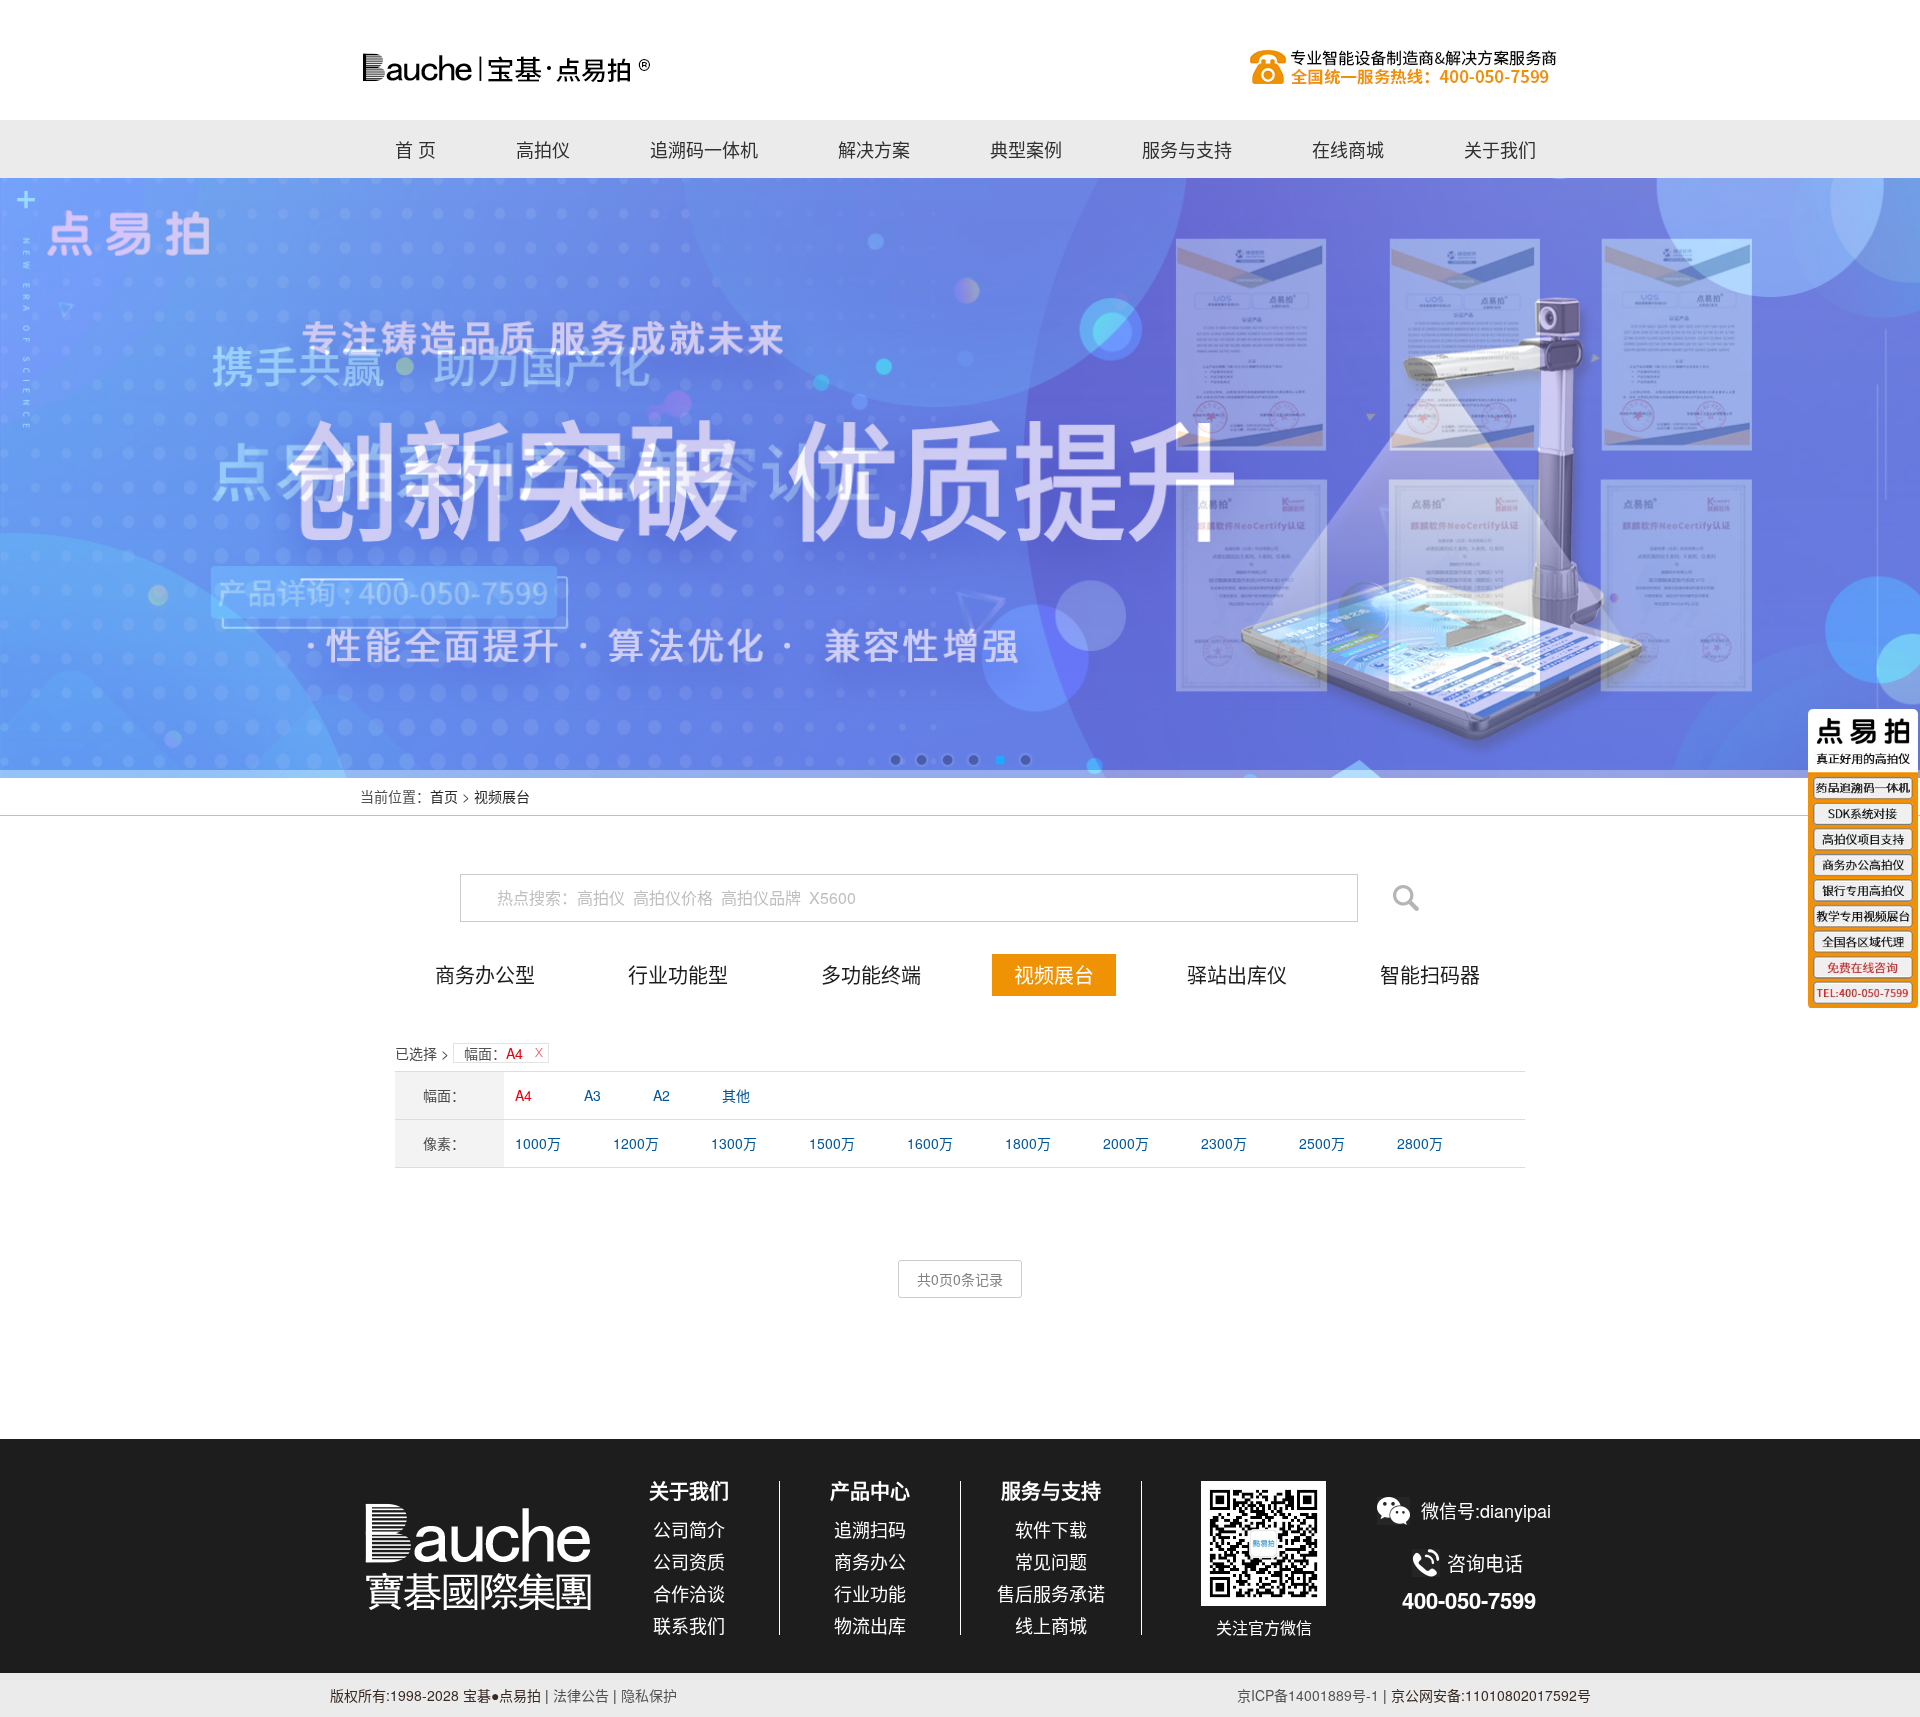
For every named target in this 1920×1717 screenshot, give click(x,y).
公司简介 (689, 1529)
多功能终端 (871, 974)
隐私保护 (649, 1695)
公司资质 (689, 1561)
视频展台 (502, 796)
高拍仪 (960, 67)
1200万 (636, 1143)
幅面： (493, 1053)
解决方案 (874, 149)
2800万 (1420, 1143)
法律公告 (579, 1695)
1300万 (734, 1143)
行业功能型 (678, 974)
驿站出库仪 (1237, 974)
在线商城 (1348, 149)
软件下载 (1051, 1529)
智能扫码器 (1430, 974)
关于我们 (1500, 149)
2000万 (1126, 1143)
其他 (736, 1095)
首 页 (415, 149)
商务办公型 (485, 974)
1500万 (832, 1143)
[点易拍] (479, 1556)
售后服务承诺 (1051, 1593)
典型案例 (1026, 149)
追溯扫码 (870, 1529)
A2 (661, 1095)
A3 (592, 1095)
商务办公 (870, 1561)
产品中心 (870, 1490)
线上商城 (1051, 1625)
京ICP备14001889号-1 (1308, 1695)
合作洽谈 (689, 1593)
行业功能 (870, 1593)
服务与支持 (1187, 149)
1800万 (1028, 1143)
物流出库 (870, 1625)
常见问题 (1051, 1561)
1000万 (538, 1143)
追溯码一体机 (704, 149)
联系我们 (689, 1625)
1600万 (930, 1143)
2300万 (1224, 1143)
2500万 (1322, 1143)
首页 (444, 796)
